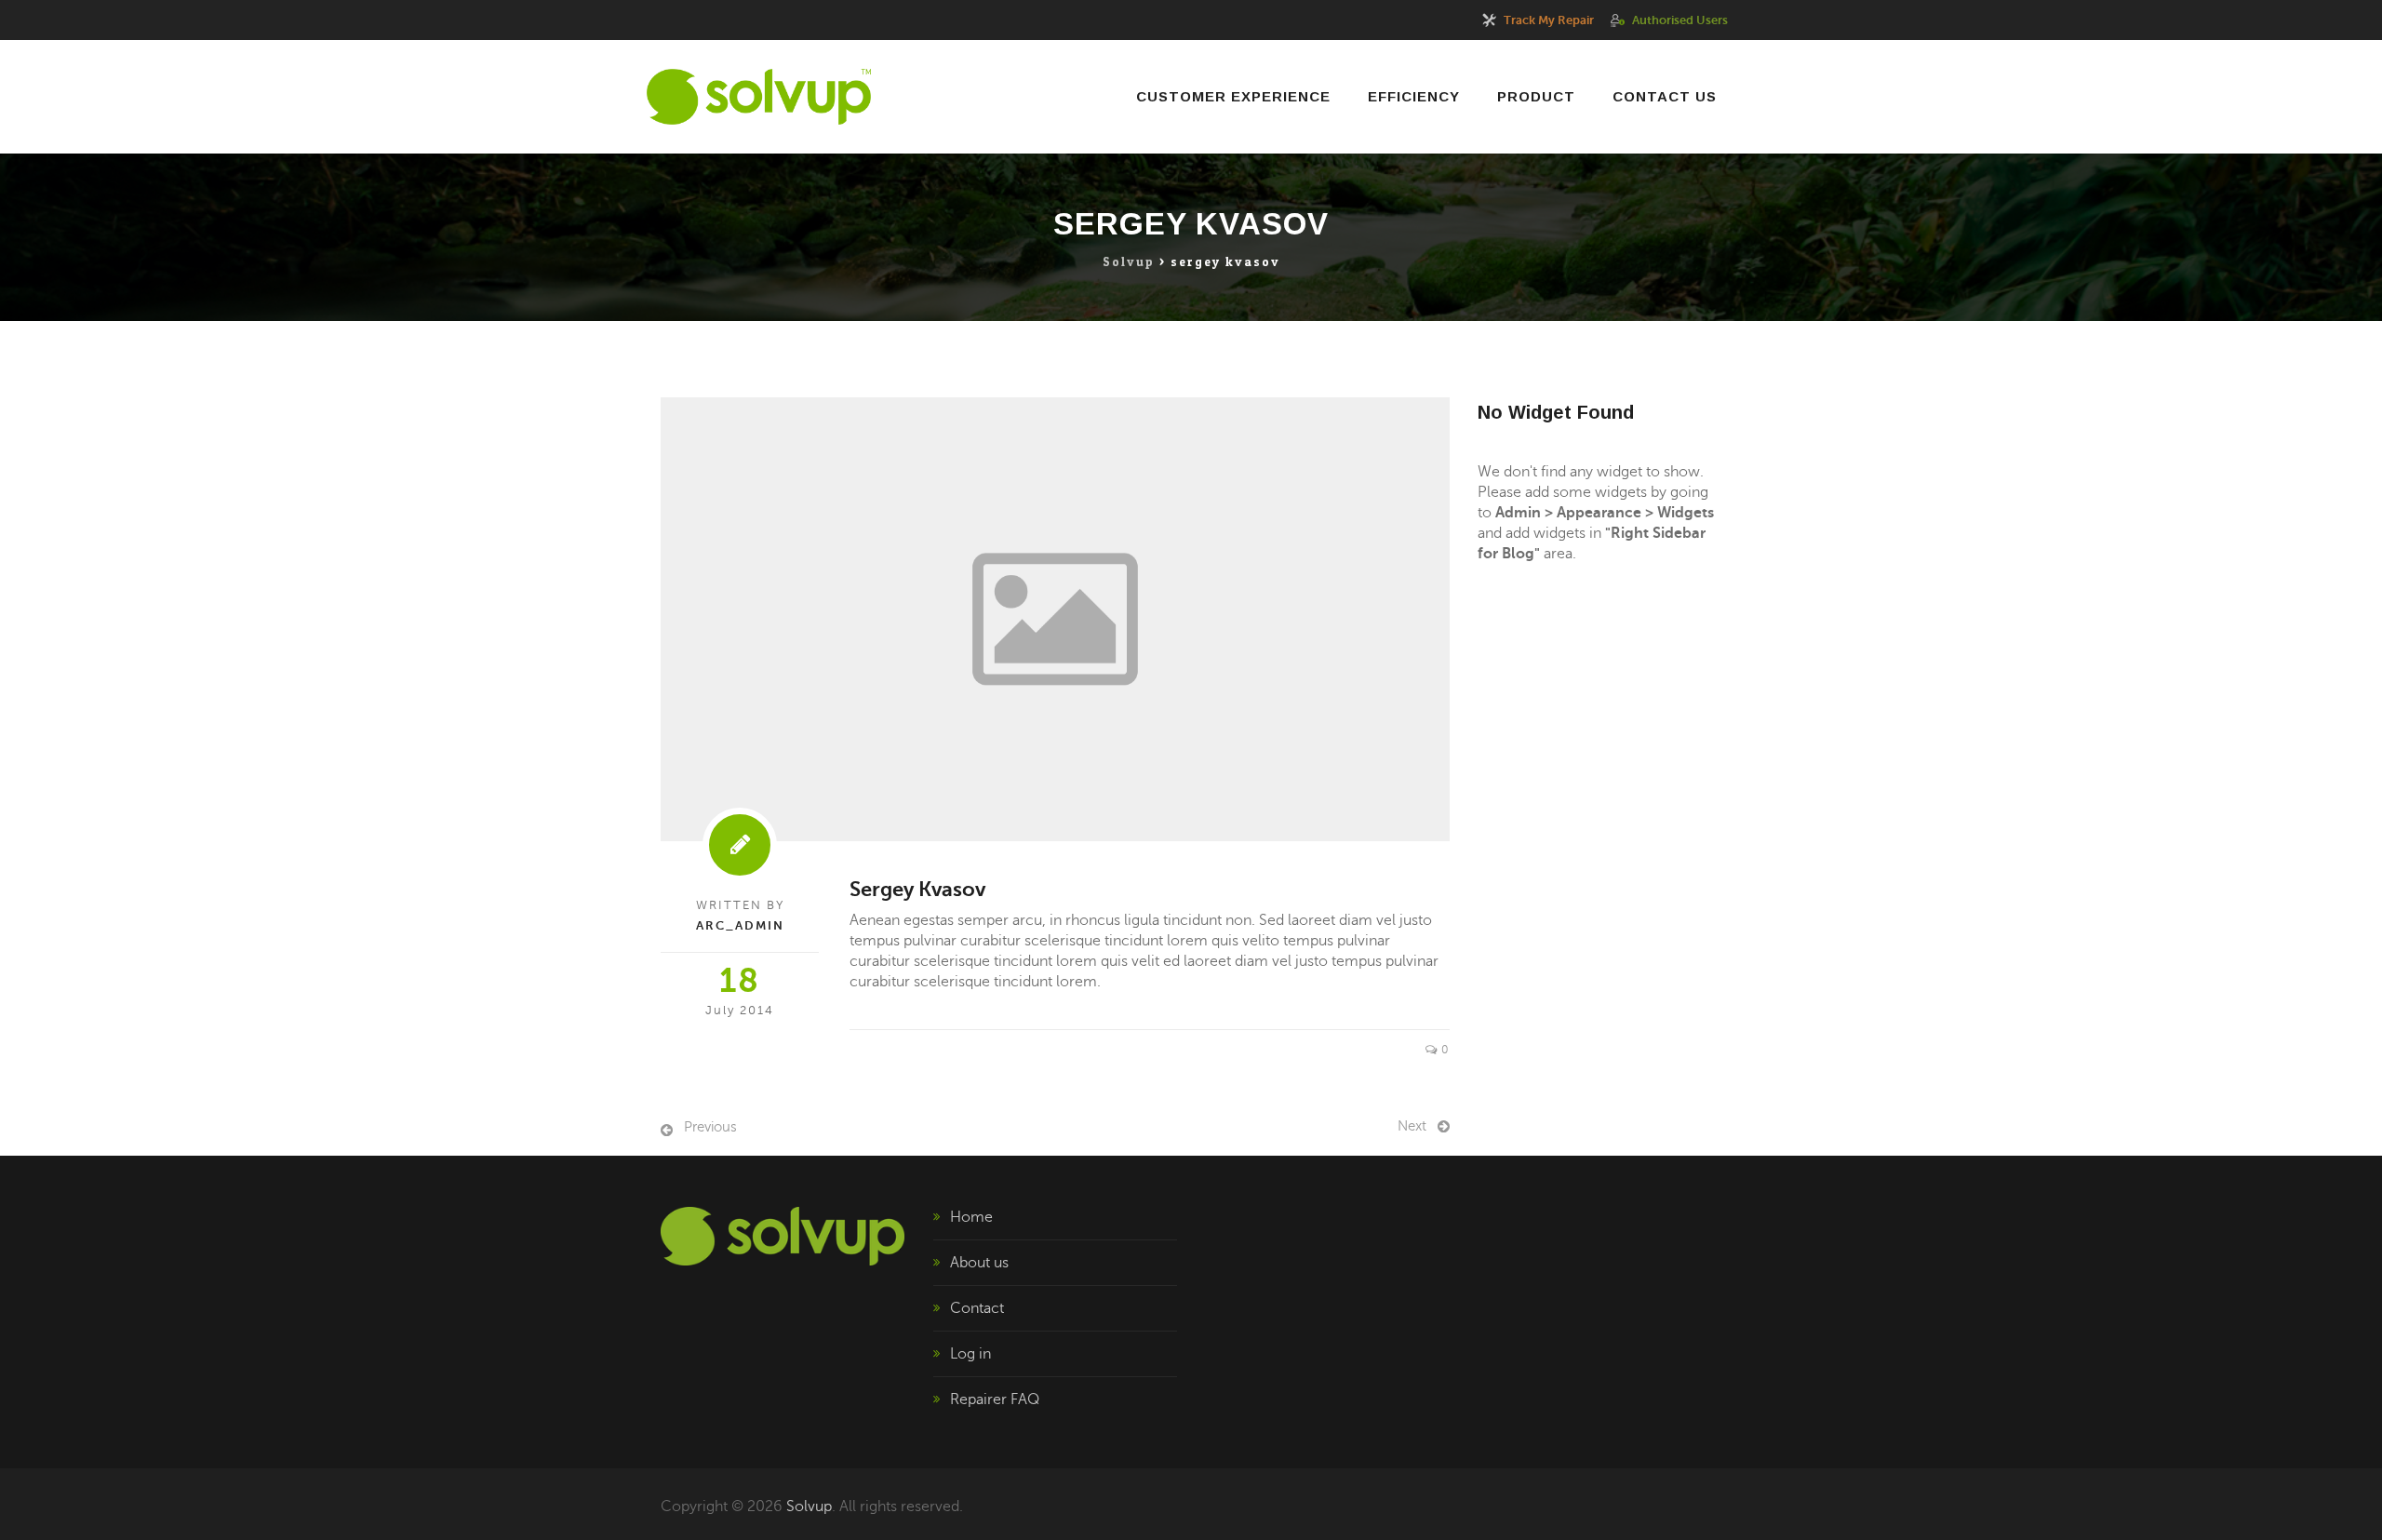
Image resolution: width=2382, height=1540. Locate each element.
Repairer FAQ (995, 1399)
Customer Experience (1233, 96)
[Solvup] (759, 97)
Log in (970, 1354)
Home (971, 1217)
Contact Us (1665, 96)
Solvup (809, 1507)
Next (1412, 1126)
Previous (710, 1127)
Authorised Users (1680, 20)
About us (979, 1263)
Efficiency (1414, 96)
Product (1536, 96)
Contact (977, 1308)
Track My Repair (1549, 20)
